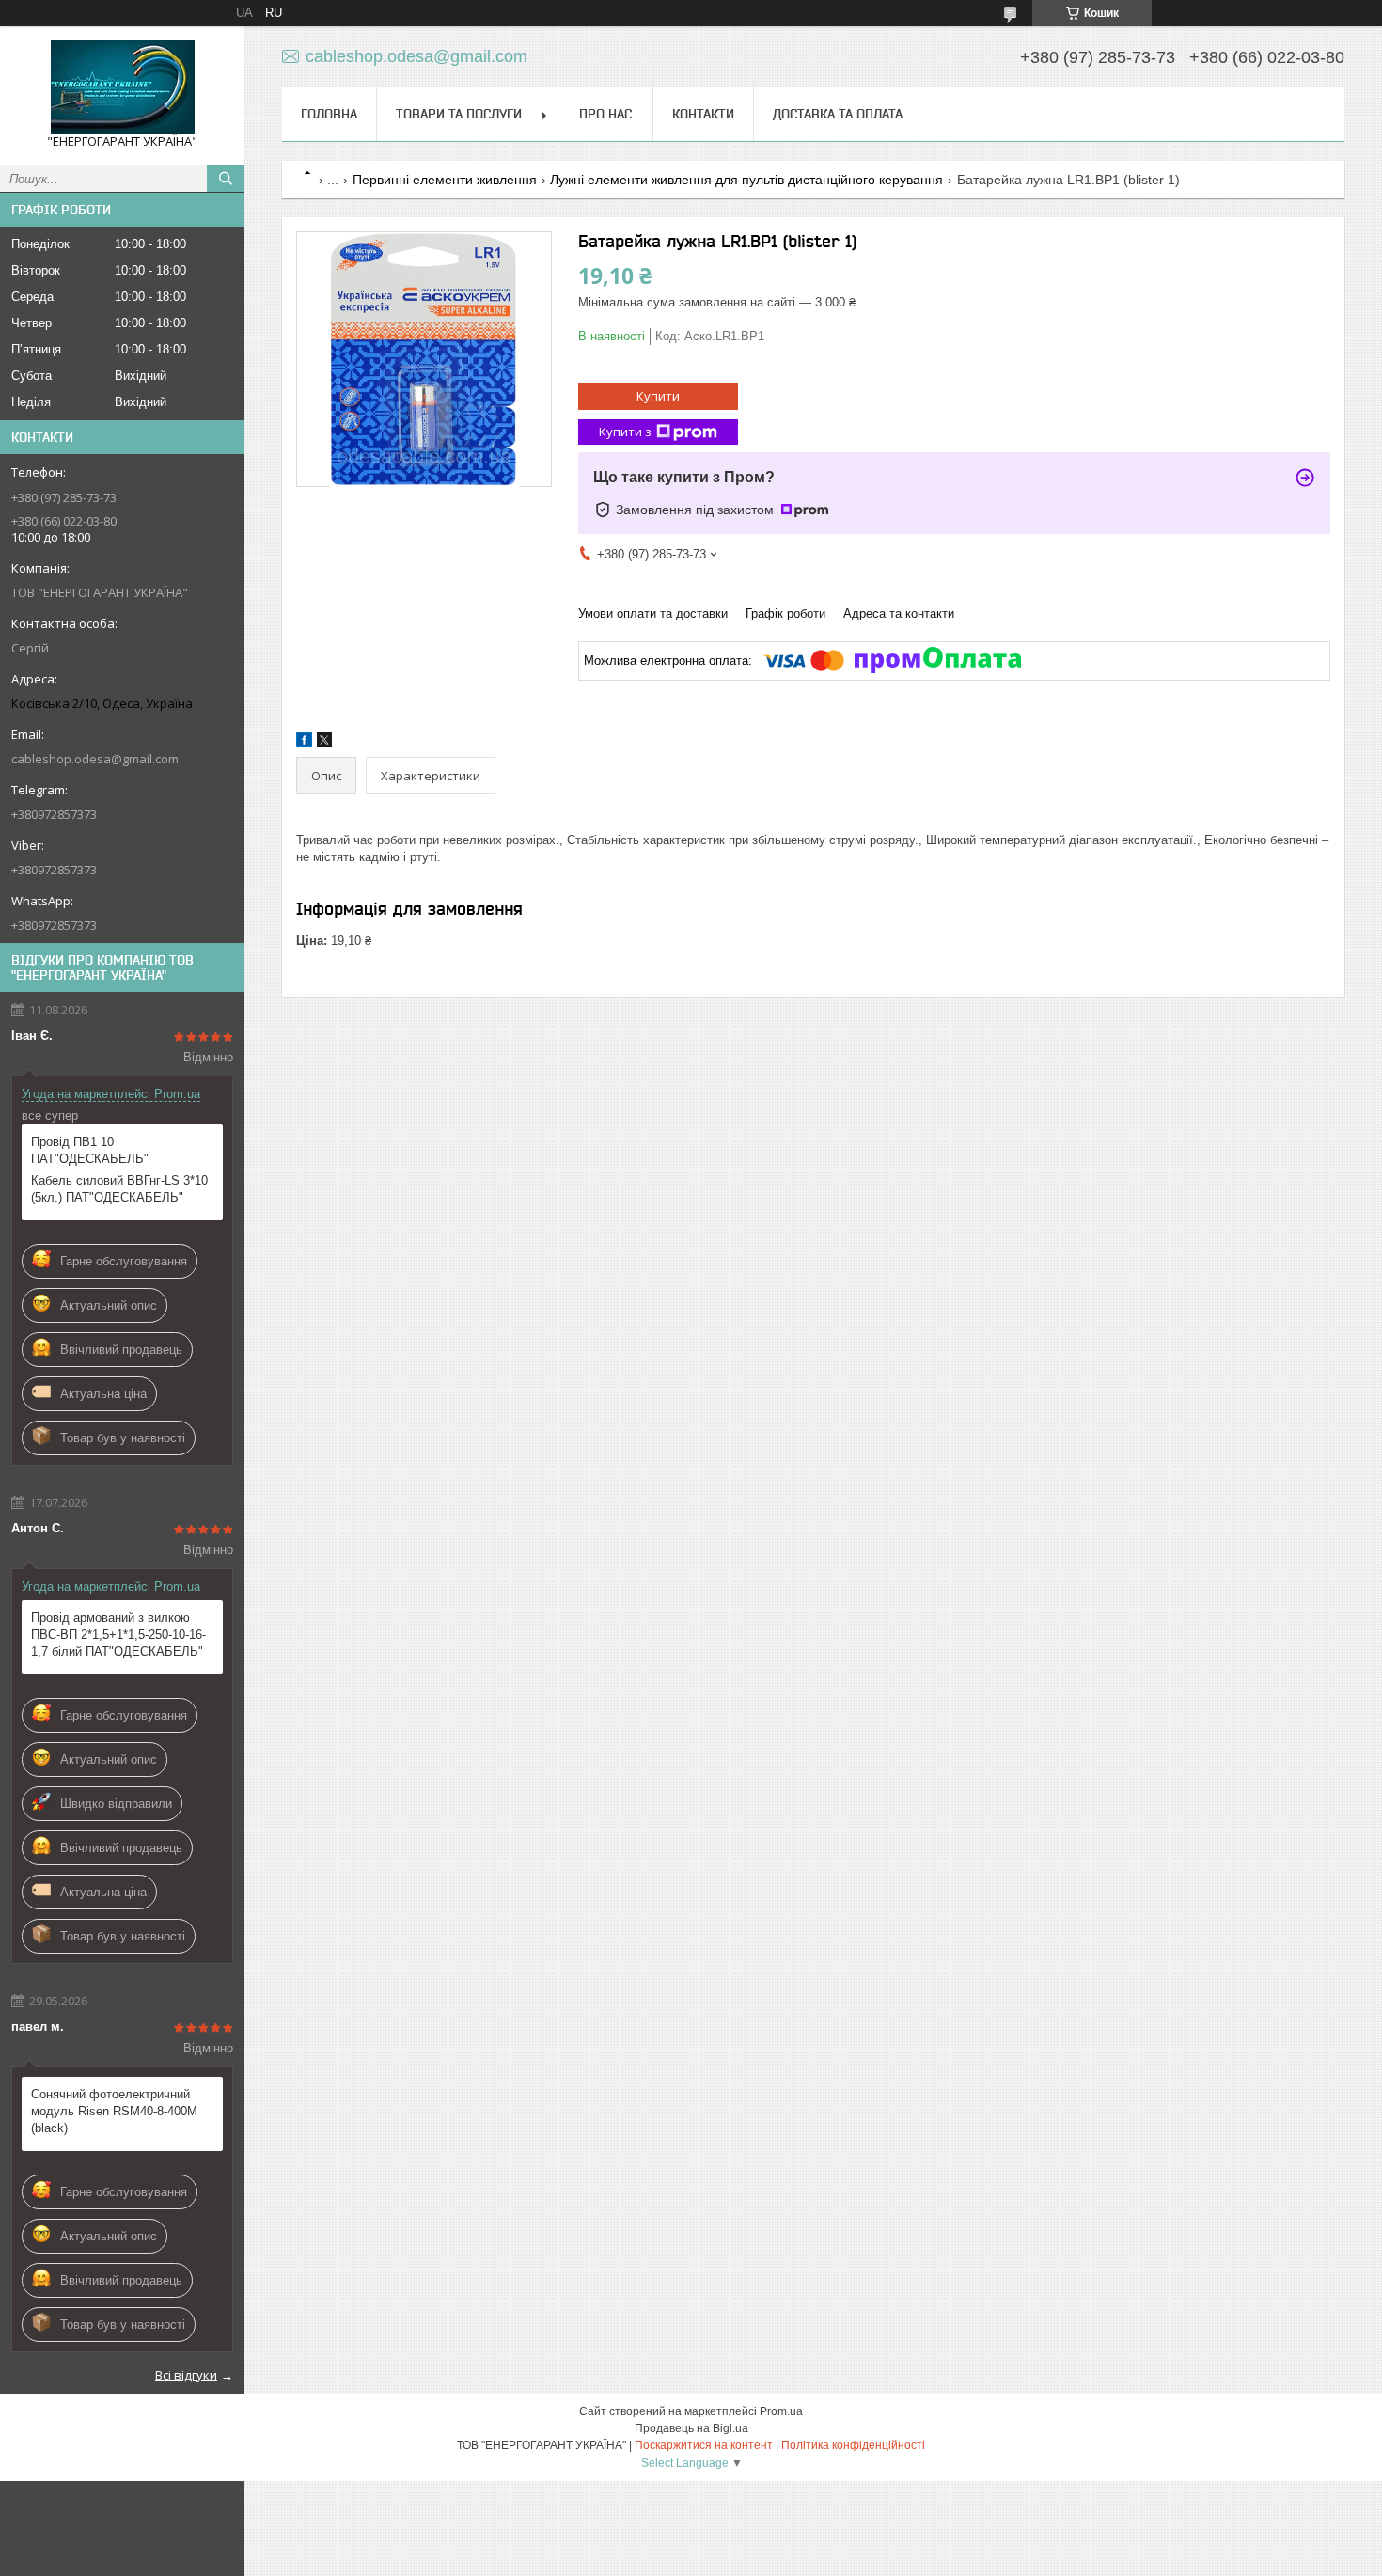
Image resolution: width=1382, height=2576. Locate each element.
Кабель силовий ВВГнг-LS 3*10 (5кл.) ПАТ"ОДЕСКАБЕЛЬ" (119, 1189)
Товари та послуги (459, 114)
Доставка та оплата (838, 114)
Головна (329, 114)
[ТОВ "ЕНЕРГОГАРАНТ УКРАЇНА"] (122, 87)
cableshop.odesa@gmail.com (95, 759)
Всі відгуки (186, 2375)
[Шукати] (226, 179)
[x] (324, 743)
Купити (658, 396)
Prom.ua (781, 2411)
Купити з (625, 432)
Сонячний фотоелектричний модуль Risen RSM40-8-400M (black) (114, 2111)
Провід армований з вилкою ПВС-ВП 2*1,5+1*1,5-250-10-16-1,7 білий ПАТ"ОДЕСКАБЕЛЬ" (118, 1634)
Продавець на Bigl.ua (691, 2428)
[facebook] (304, 743)
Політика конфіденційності (853, 2445)
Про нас (605, 114)
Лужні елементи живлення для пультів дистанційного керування (746, 180)
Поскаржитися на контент (704, 2445)
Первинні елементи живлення (445, 180)
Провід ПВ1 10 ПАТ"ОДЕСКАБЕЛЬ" (90, 1150)
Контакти (703, 114)
